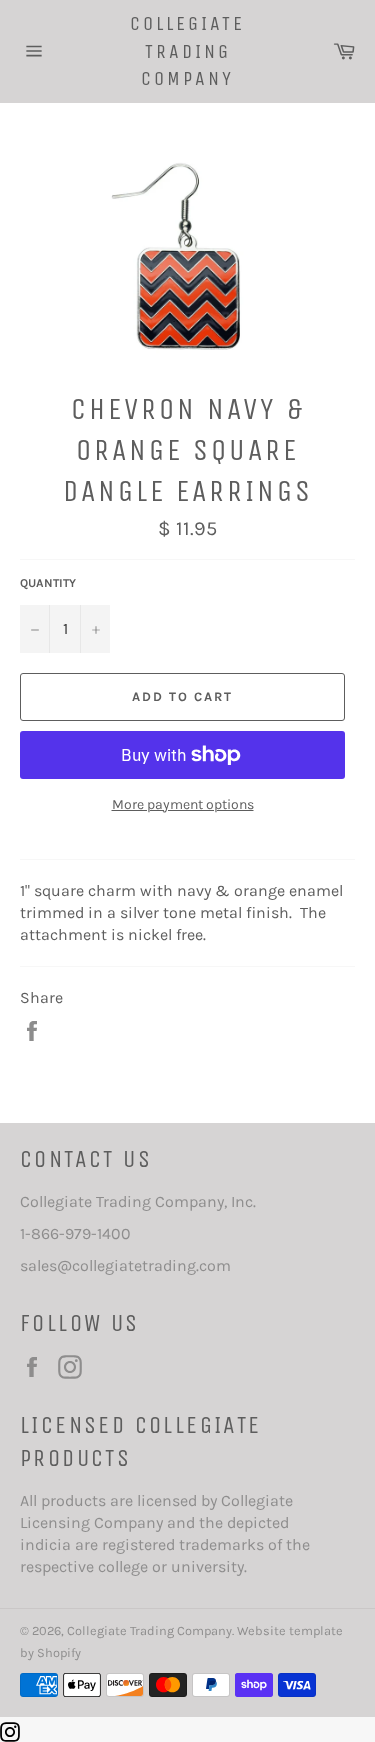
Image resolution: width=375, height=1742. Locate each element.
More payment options (183, 804)
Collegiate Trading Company (187, 51)
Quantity (48, 583)
